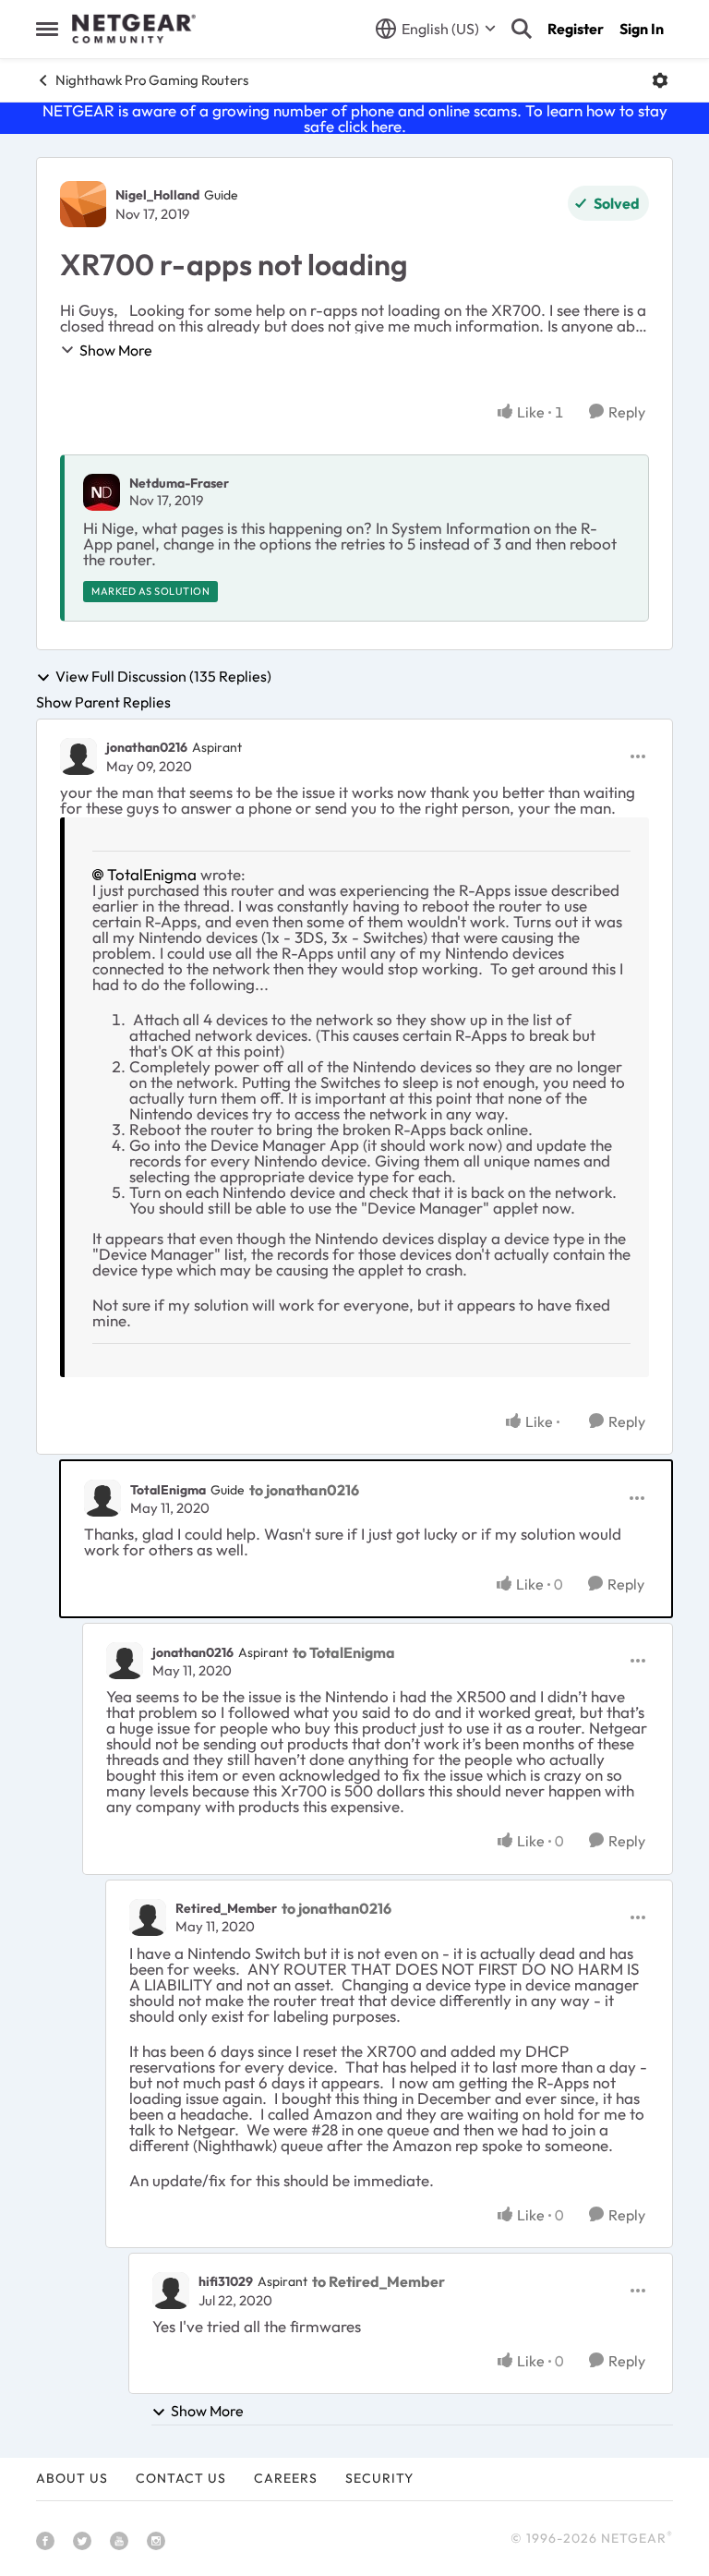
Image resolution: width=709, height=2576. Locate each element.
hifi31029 (226, 2281)
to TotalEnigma (344, 1652)
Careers (286, 2478)
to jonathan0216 (304, 1490)
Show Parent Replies (103, 702)
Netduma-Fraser (179, 483)
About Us (72, 2478)
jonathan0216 (147, 747)
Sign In (642, 29)
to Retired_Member (379, 2281)
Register (576, 29)
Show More (116, 350)
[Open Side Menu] (47, 29)
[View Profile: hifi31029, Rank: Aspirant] (171, 2291)
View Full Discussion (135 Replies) (163, 677)
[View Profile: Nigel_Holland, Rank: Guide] (83, 204)
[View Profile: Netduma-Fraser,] (102, 492)
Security (379, 2478)
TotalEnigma (152, 874)
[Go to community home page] (134, 29)
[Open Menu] (660, 80)
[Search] (522, 29)
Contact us (181, 2478)
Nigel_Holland (157, 195)
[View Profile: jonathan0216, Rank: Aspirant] (78, 756)
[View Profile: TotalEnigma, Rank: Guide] (102, 1498)
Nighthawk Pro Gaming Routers (152, 80)
